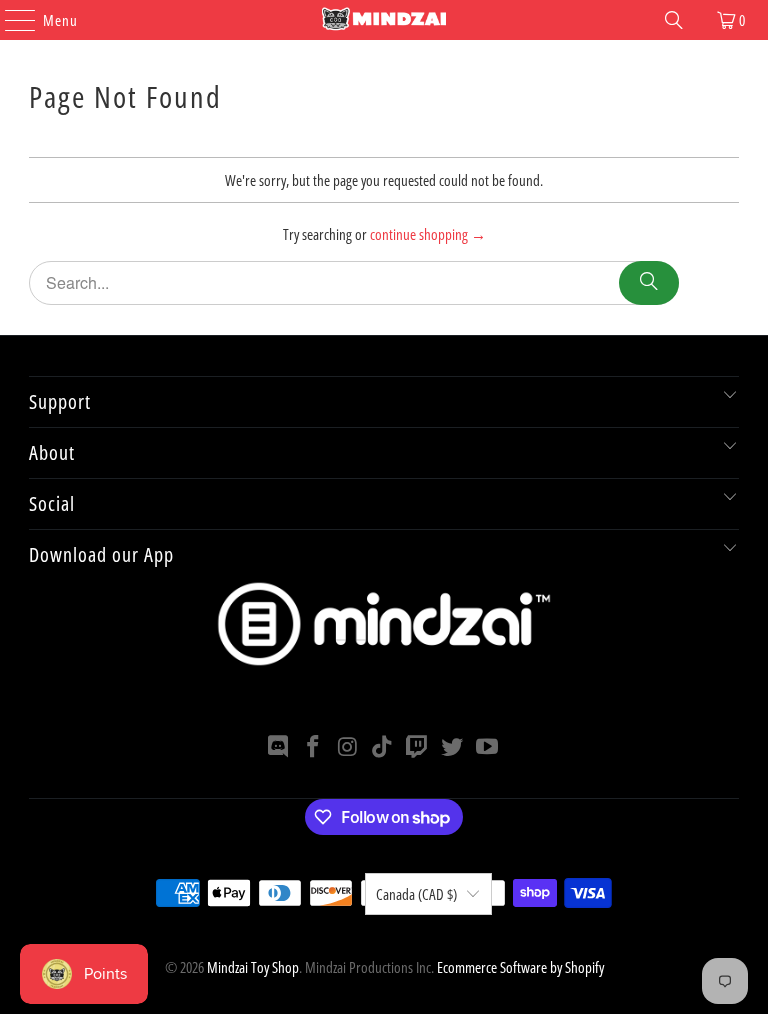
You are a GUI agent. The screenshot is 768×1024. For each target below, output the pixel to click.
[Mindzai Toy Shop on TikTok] (383, 747)
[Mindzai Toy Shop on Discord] (279, 747)
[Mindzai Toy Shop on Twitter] (453, 747)
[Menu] (10, 20)
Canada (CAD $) (416, 894)
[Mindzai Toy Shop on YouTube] (487, 747)
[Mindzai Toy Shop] (384, 20)
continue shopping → (428, 234)
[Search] (674, 20)
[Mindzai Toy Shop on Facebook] (314, 747)
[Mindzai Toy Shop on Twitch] (418, 747)
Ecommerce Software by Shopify (520, 967)
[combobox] (354, 283)
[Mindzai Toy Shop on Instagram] (348, 747)
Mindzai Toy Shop (253, 967)
